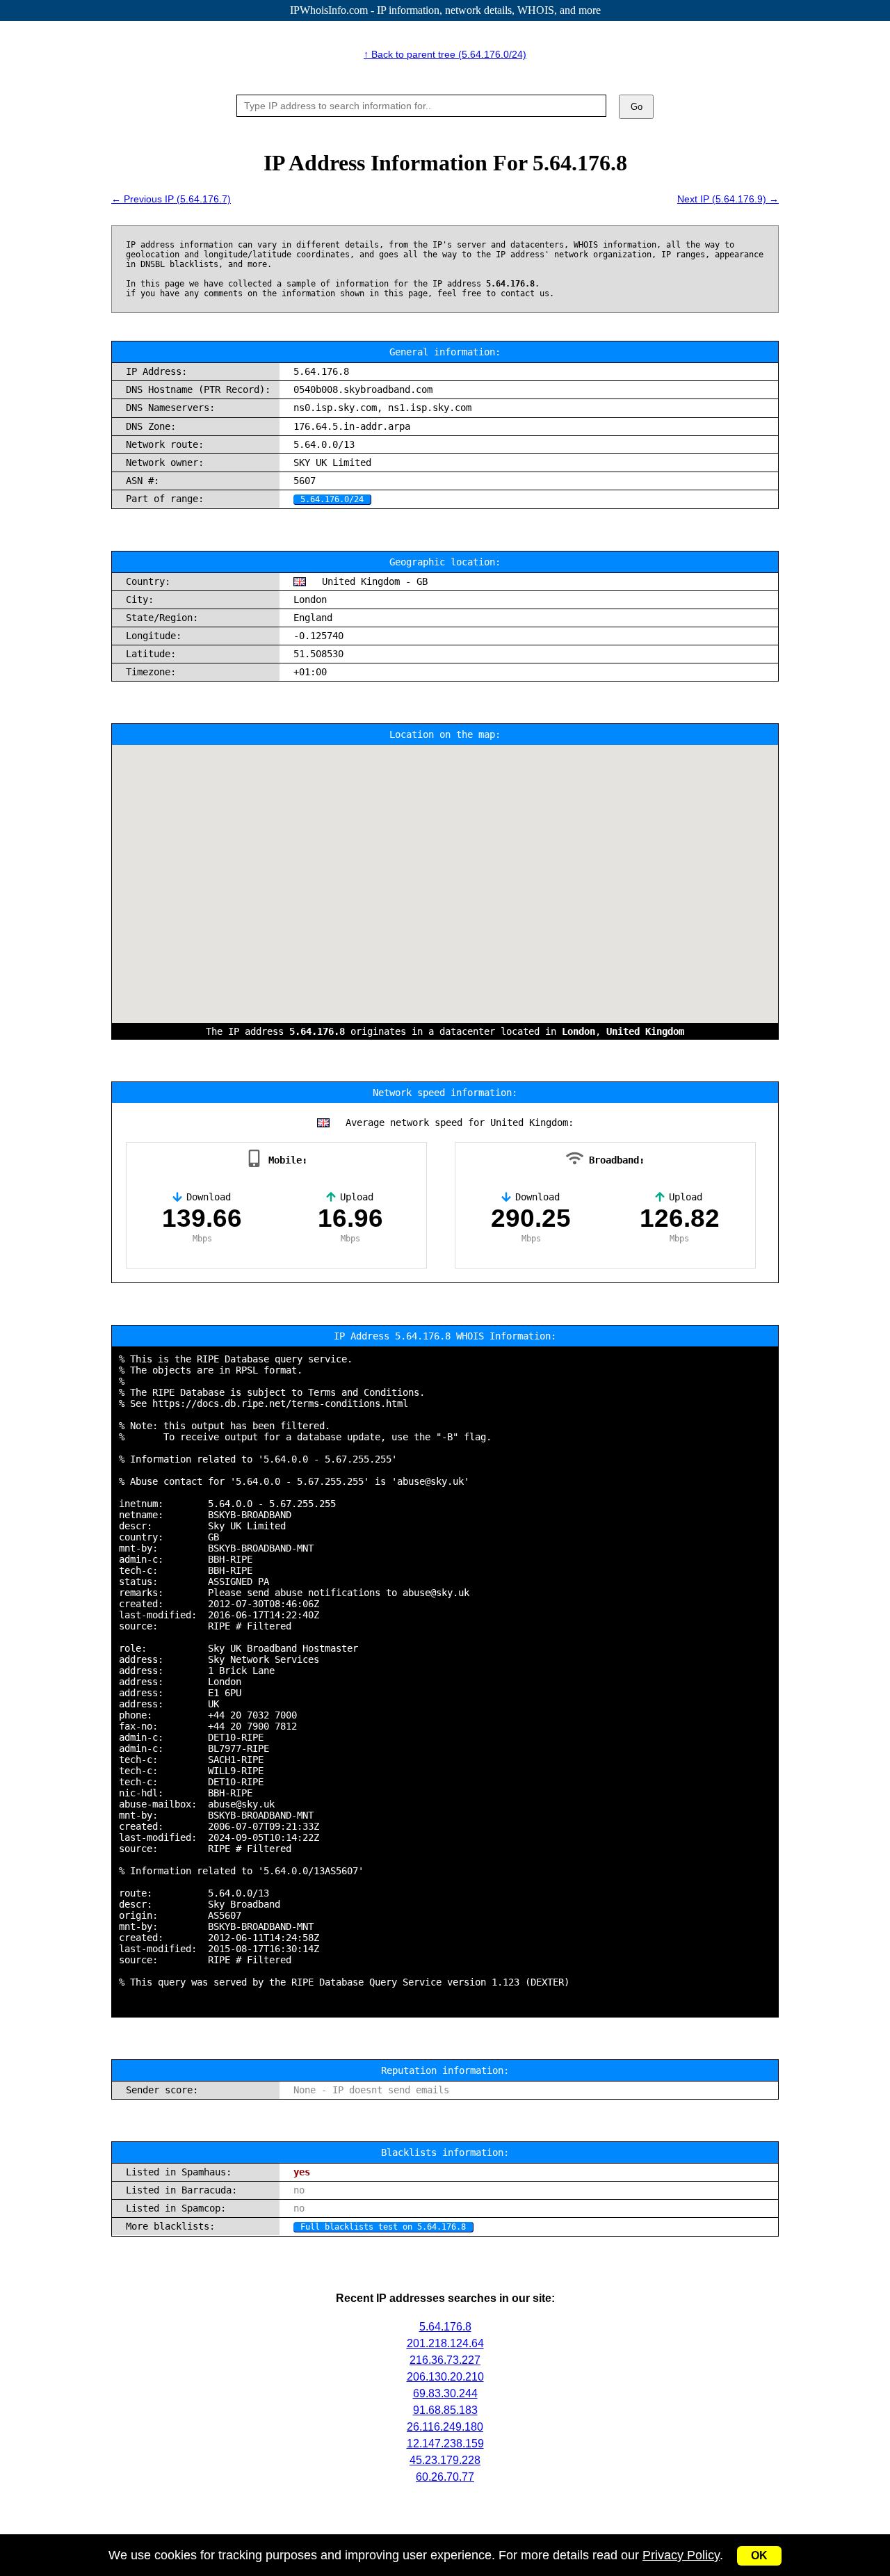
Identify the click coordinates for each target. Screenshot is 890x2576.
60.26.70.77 (445, 2477)
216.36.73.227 (445, 2360)
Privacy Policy (681, 2555)
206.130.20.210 (445, 2377)
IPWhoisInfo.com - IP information (445, 10)
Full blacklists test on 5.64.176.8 (383, 2227)
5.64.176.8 (445, 2327)
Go (637, 107)
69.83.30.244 (445, 2393)
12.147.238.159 (445, 2444)
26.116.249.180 (445, 2427)
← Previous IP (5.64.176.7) (171, 199)
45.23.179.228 (445, 2460)
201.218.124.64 (445, 2343)
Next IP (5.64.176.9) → (728, 199)
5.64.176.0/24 (332, 499)
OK (759, 2555)
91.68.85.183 (445, 2410)
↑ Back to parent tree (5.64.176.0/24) (445, 54)
